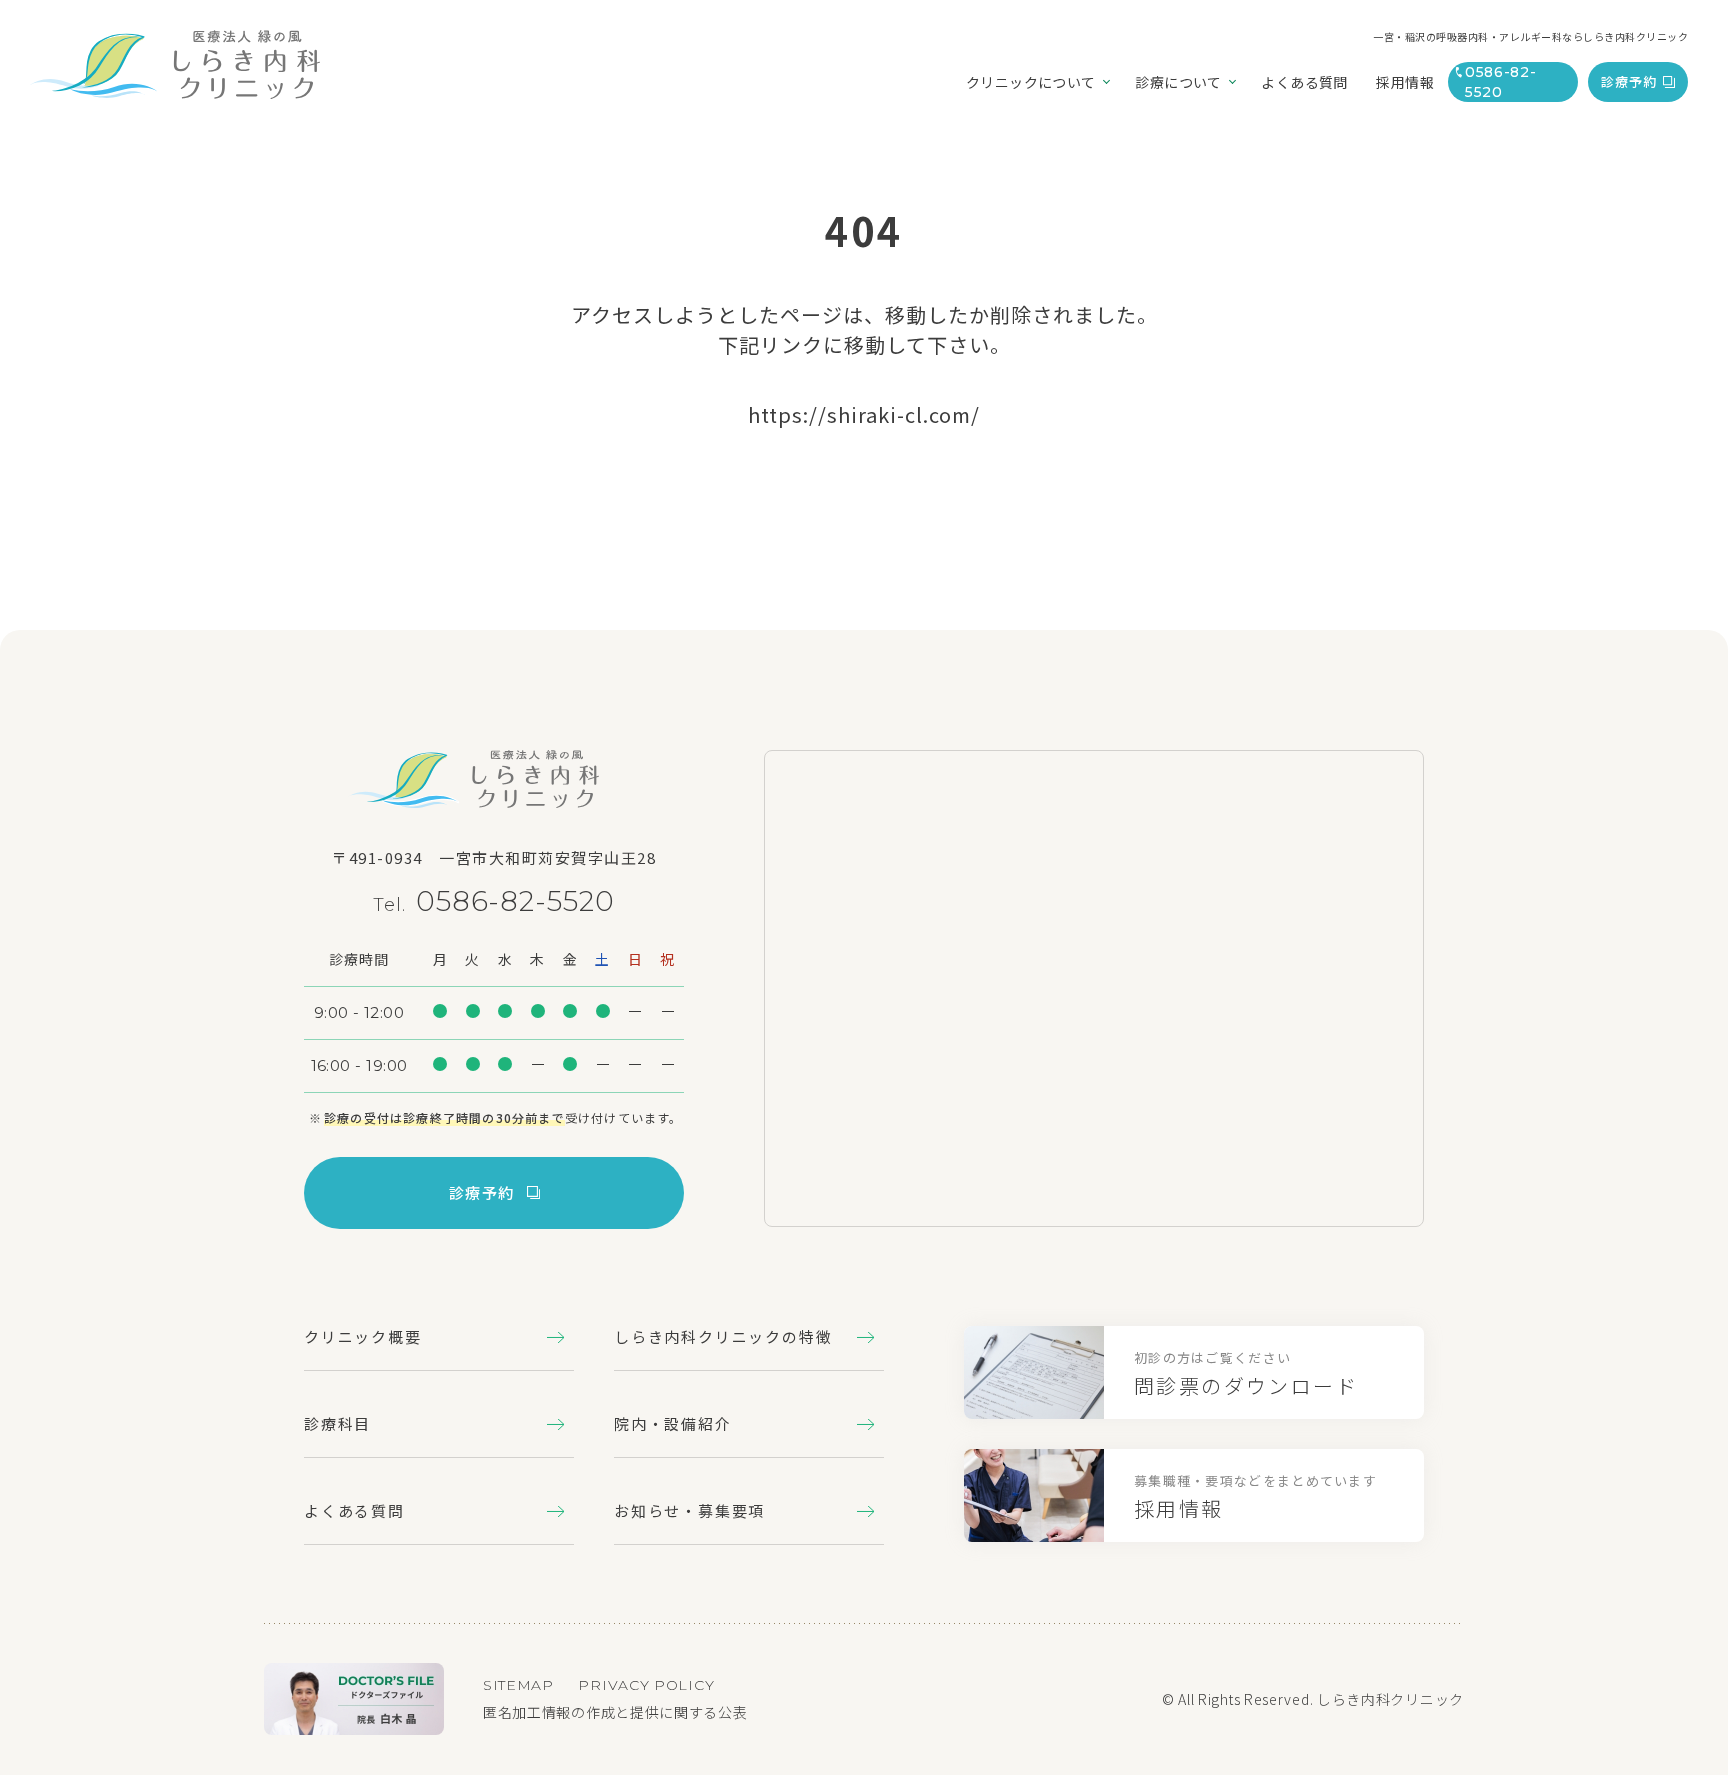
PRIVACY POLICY (646, 1685)
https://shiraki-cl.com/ (864, 414)
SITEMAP (518, 1685)
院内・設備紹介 (673, 1423)
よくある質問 (354, 1510)
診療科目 (337, 1423)
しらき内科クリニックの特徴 (723, 1336)
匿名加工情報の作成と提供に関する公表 (615, 1712)
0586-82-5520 (515, 901)
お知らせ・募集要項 (689, 1510)
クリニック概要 (363, 1336)
